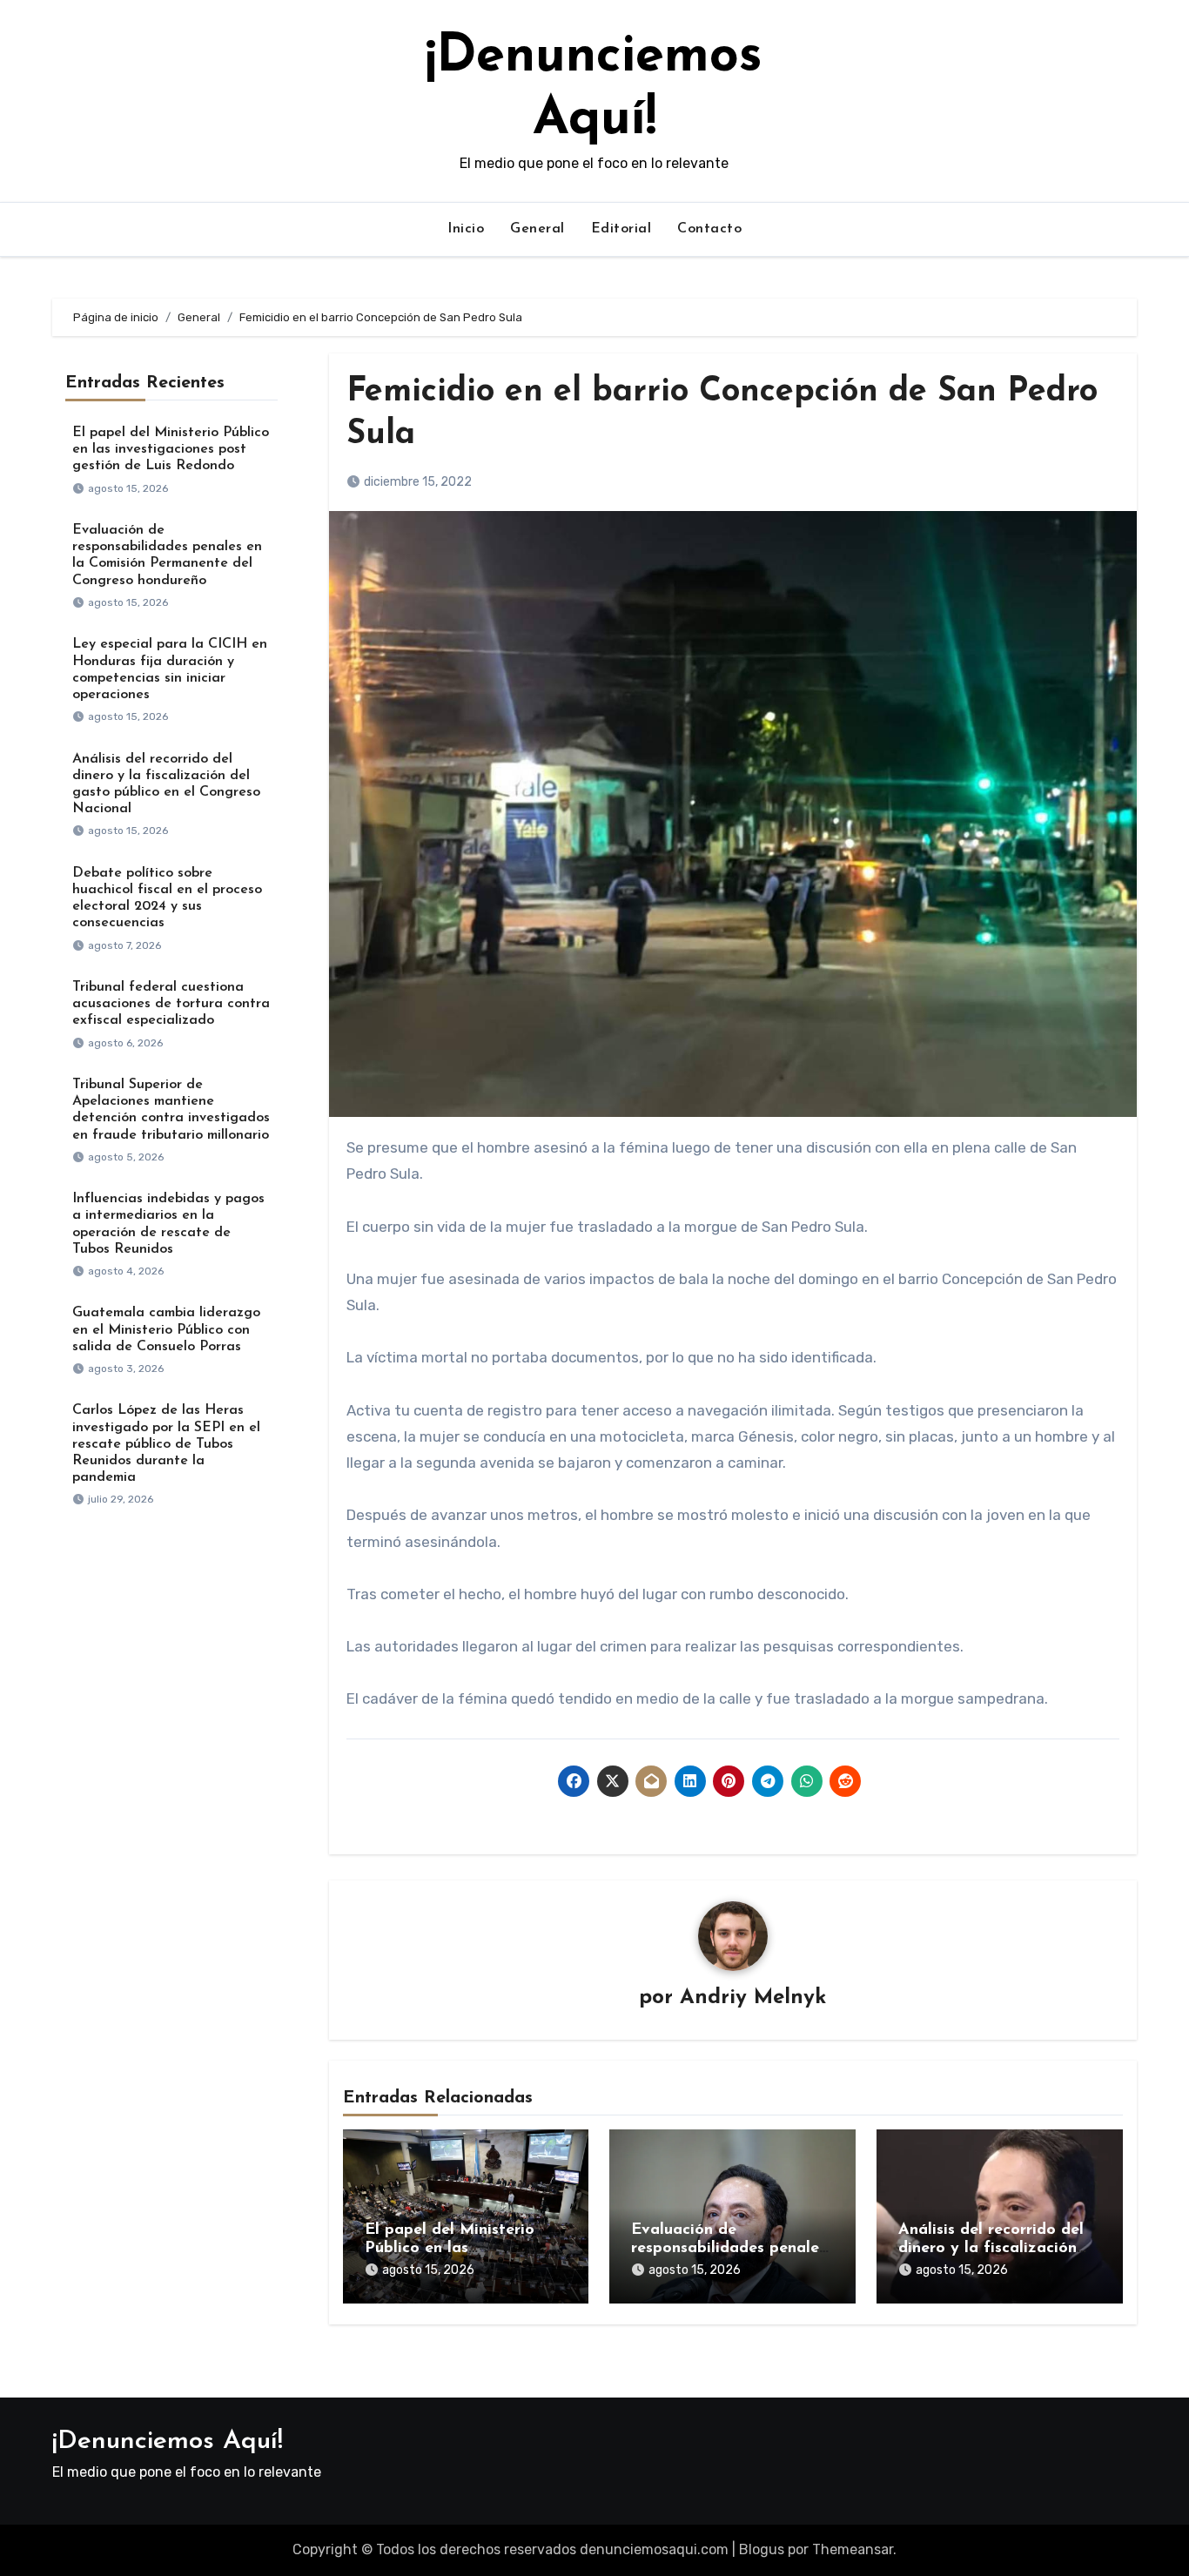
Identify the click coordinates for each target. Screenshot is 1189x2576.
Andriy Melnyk (753, 1998)
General (537, 229)
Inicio (466, 229)
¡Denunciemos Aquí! (168, 2441)
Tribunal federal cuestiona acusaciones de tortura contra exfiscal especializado (171, 1004)
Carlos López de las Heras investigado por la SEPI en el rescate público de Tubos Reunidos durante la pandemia (166, 1444)
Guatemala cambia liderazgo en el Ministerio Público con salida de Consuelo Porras (166, 1329)
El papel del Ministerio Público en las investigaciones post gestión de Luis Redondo (171, 449)
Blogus (762, 2549)
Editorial (621, 229)
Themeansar (853, 2549)
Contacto (709, 229)
